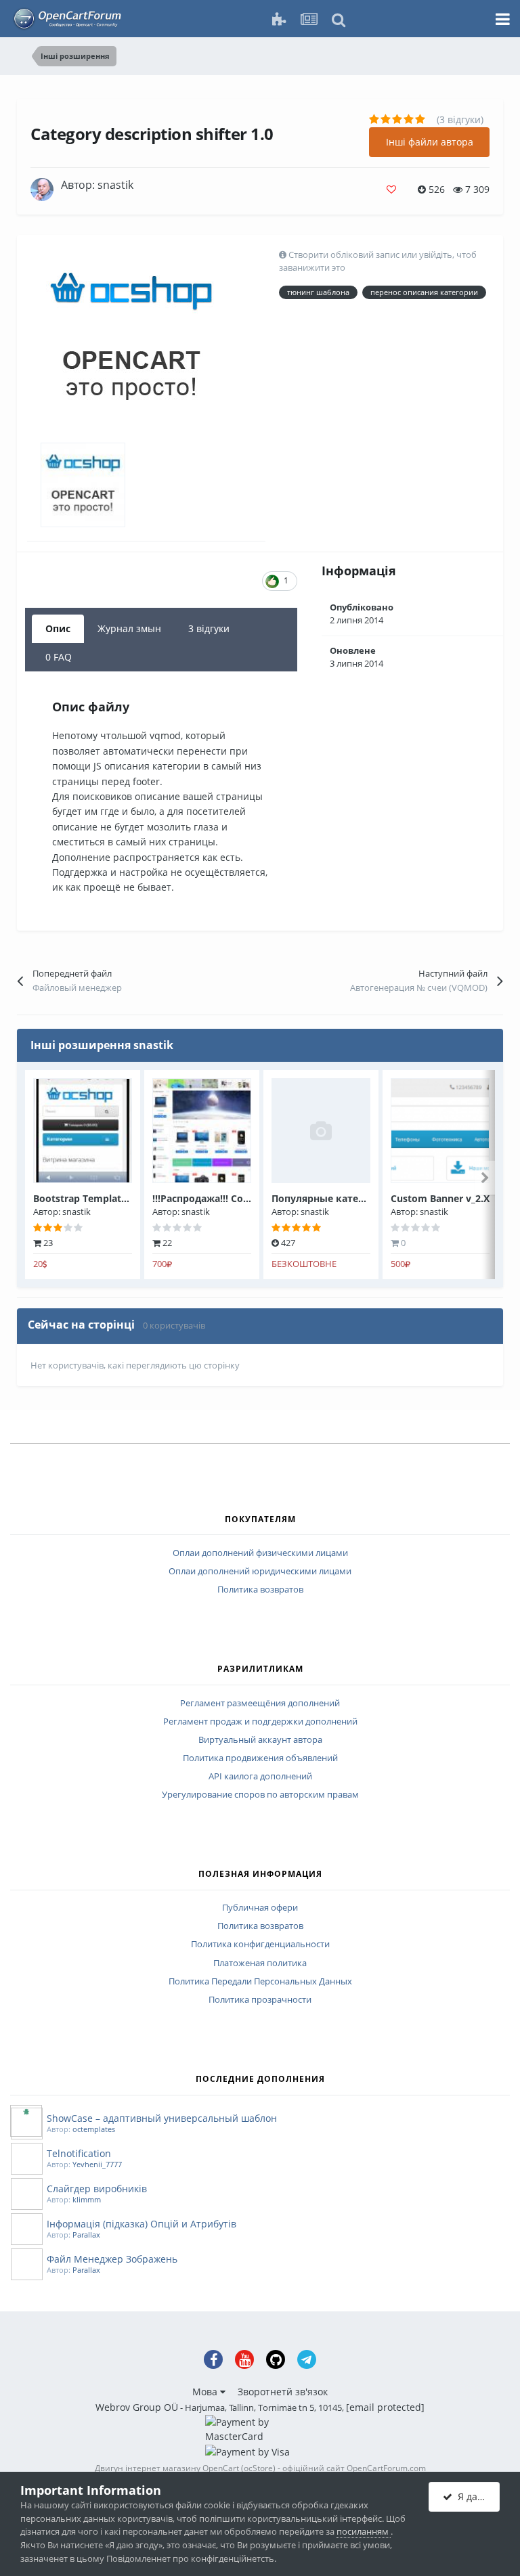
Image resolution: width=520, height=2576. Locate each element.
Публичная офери (260, 1908)
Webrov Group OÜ (137, 2407)
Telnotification (79, 2153)
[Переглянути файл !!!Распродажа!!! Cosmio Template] (202, 1131)
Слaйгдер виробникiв (97, 2189)
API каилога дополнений (260, 1777)
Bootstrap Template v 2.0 (92, 1198)
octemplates (94, 2129)
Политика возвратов (260, 1590)
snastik (115, 185)
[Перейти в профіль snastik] (42, 190)
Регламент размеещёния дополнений (260, 1704)
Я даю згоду (476, 2496)
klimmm (87, 2199)
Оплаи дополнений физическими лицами (260, 1553)
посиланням (364, 2531)
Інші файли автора (430, 142)
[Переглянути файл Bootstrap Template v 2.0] (83, 1131)
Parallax (86, 2235)
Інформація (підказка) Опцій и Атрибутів (142, 2224)
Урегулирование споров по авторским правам (260, 1795)
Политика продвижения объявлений (260, 1758)
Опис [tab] (58, 628)
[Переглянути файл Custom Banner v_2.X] (440, 1131)
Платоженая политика (260, 1963)
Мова (206, 2392)
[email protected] (385, 2407)
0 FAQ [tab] (59, 657)
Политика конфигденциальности (260, 1945)
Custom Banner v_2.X (440, 1198)
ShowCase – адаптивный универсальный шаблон (162, 2118)
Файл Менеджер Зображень (112, 2259)
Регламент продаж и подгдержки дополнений (260, 1722)
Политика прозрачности (260, 2000)
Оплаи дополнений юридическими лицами (260, 1572)
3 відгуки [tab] (209, 628)
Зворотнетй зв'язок (283, 2392)
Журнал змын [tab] (129, 628)
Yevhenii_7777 (97, 2164)
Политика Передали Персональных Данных (260, 1982)
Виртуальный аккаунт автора (260, 1740)
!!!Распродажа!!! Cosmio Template (233, 1198)
